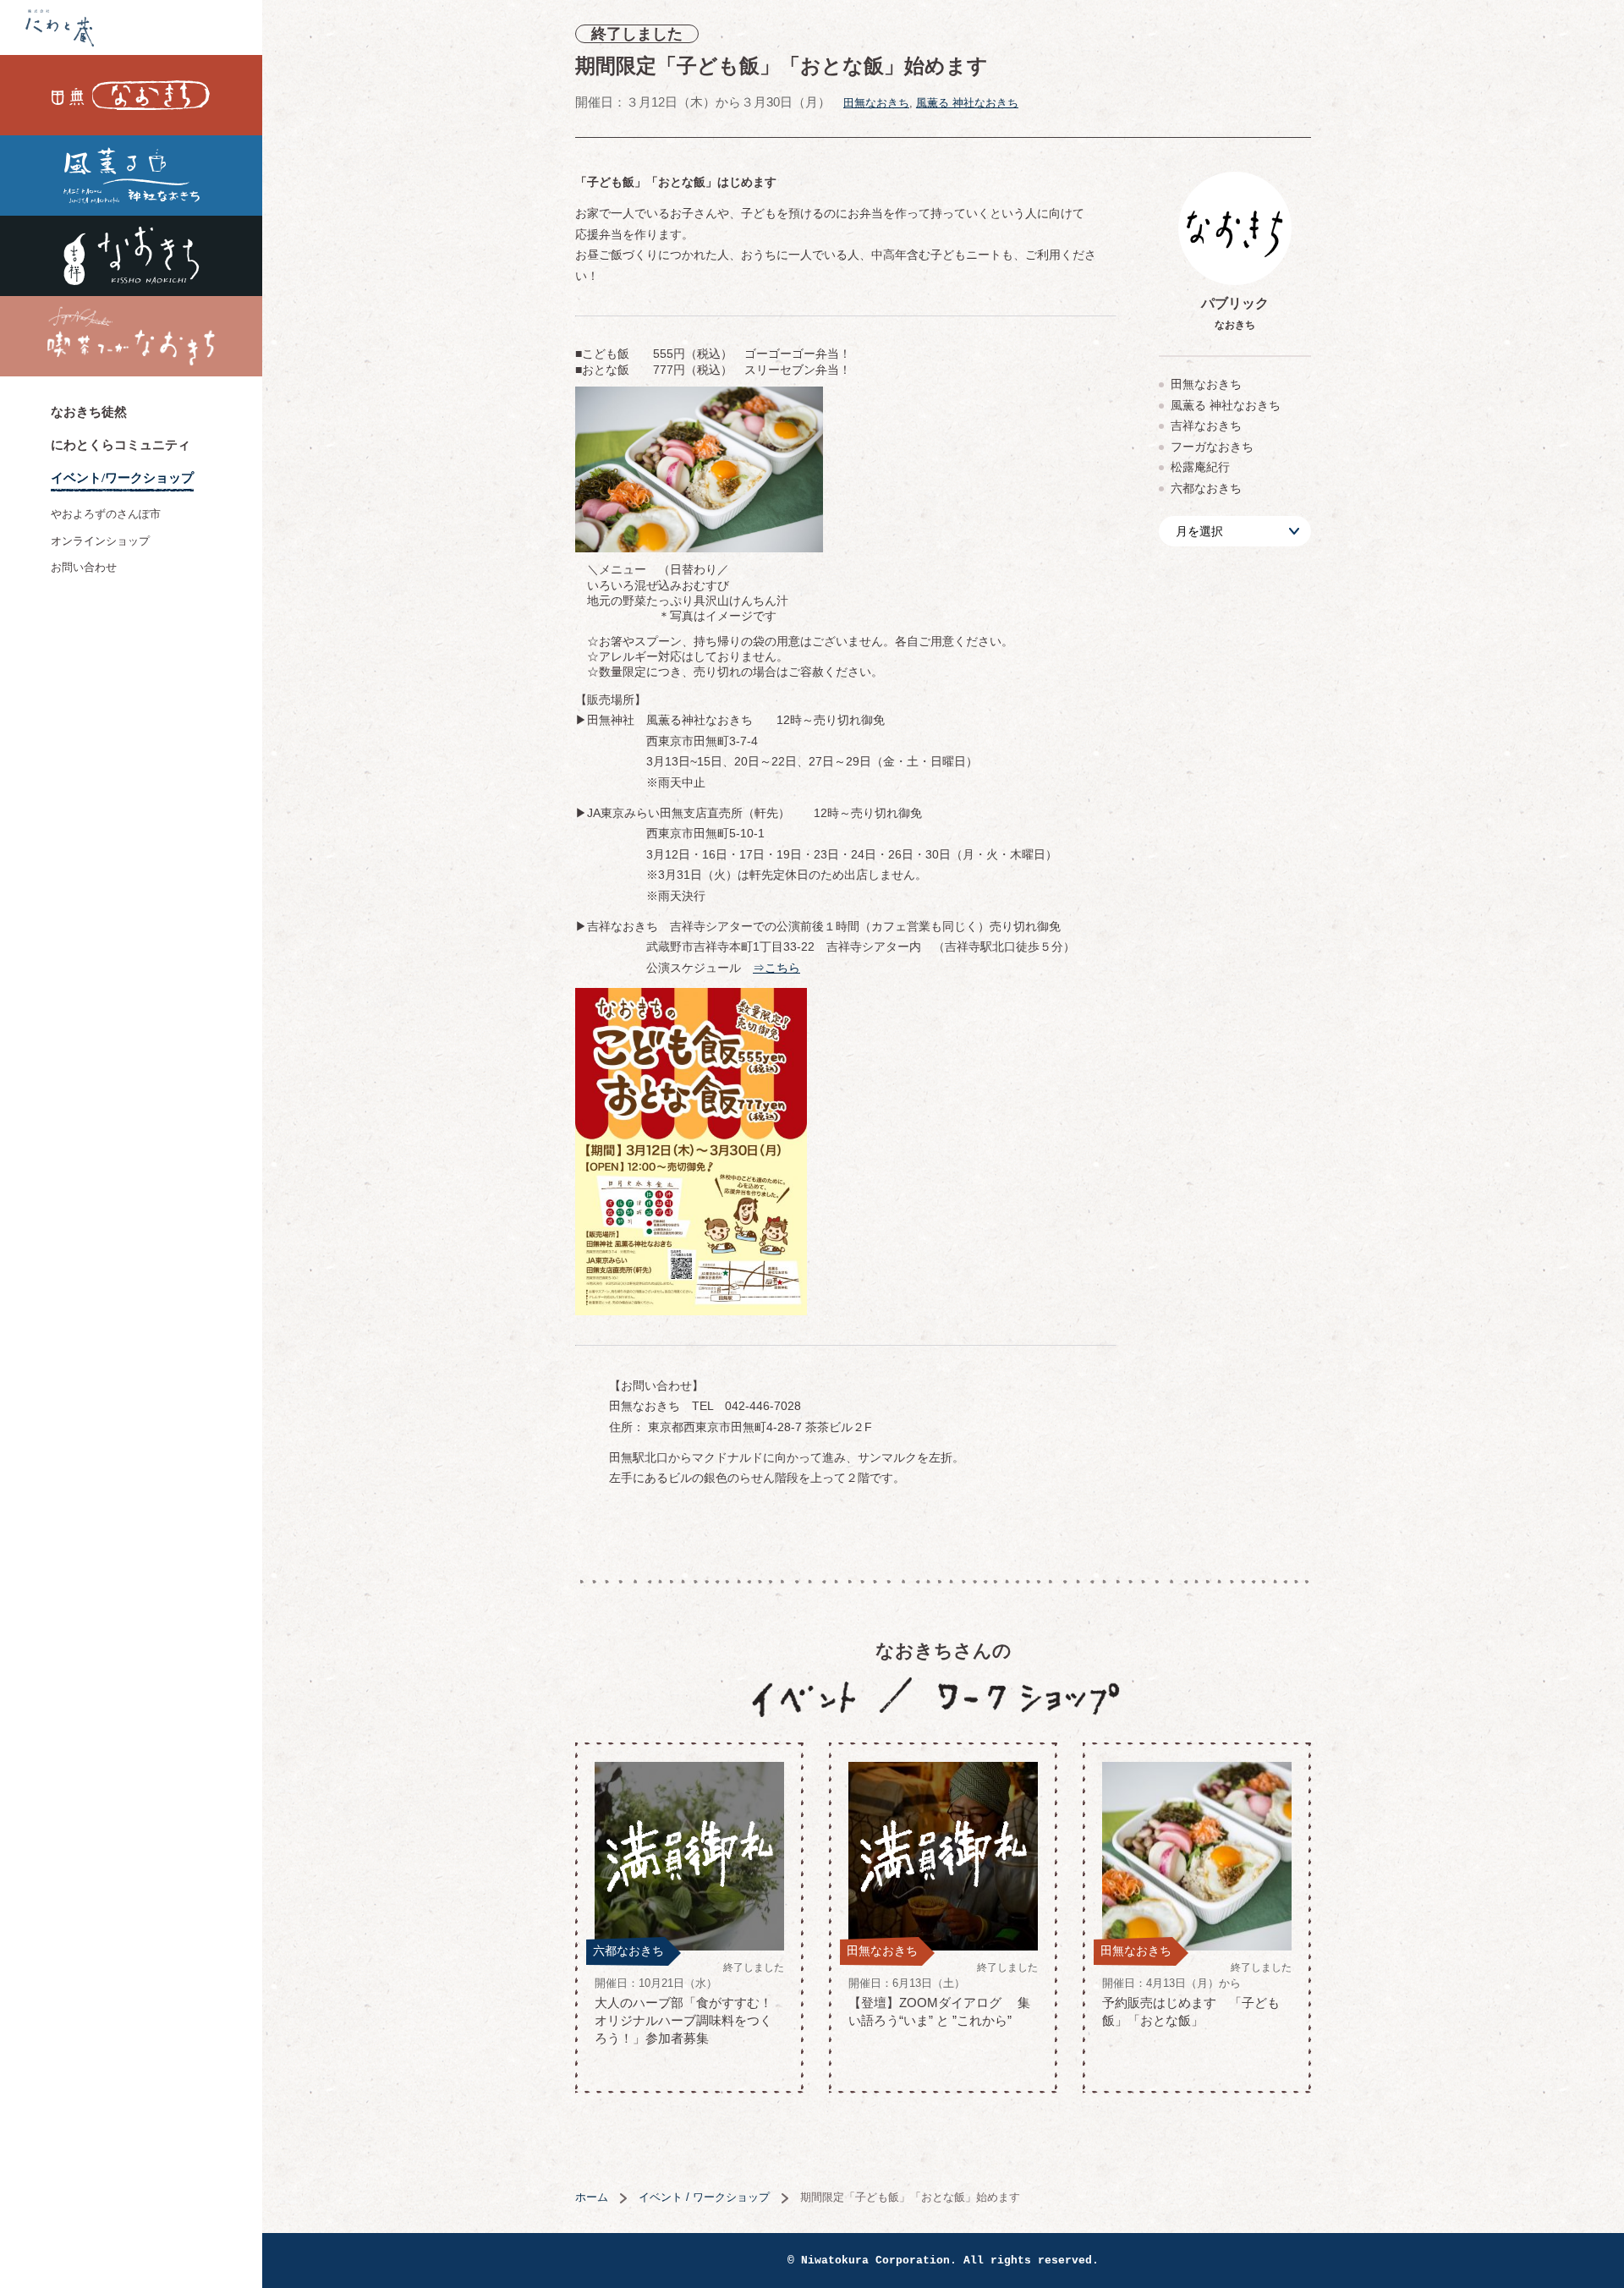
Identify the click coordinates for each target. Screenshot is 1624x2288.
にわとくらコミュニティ (121, 445)
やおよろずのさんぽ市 (106, 514)
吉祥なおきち (131, 256)
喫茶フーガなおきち (131, 336)
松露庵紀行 (1200, 467)
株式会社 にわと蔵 (131, 27)
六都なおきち (1206, 488)
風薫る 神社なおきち (131, 176)
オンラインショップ (100, 541)
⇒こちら (776, 968)
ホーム (592, 2197)
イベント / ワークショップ (704, 2197)
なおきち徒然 (89, 412)
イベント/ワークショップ (122, 478)
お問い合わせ (84, 567)
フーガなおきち (1212, 447)
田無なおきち (131, 95)
